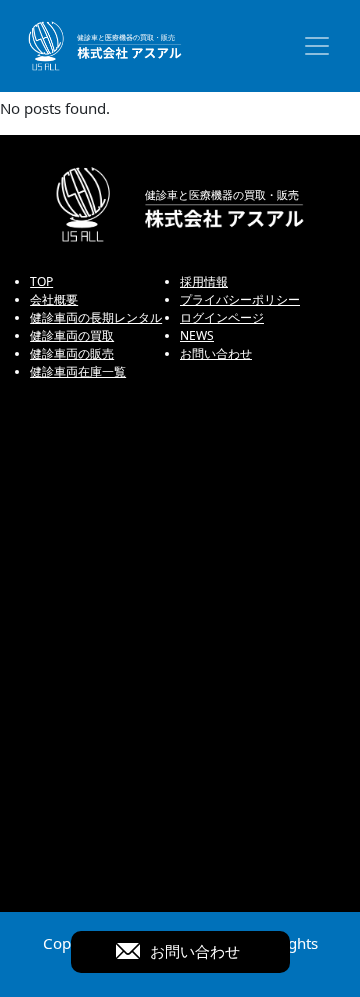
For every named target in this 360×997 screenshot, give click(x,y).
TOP (41, 281)
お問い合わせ (216, 353)
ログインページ (222, 317)
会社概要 (54, 299)
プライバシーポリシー (240, 299)
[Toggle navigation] (317, 46)
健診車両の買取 (72, 335)
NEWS (197, 335)
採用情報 (204, 281)
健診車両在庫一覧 (78, 371)
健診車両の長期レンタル (96, 317)
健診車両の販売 (72, 353)
